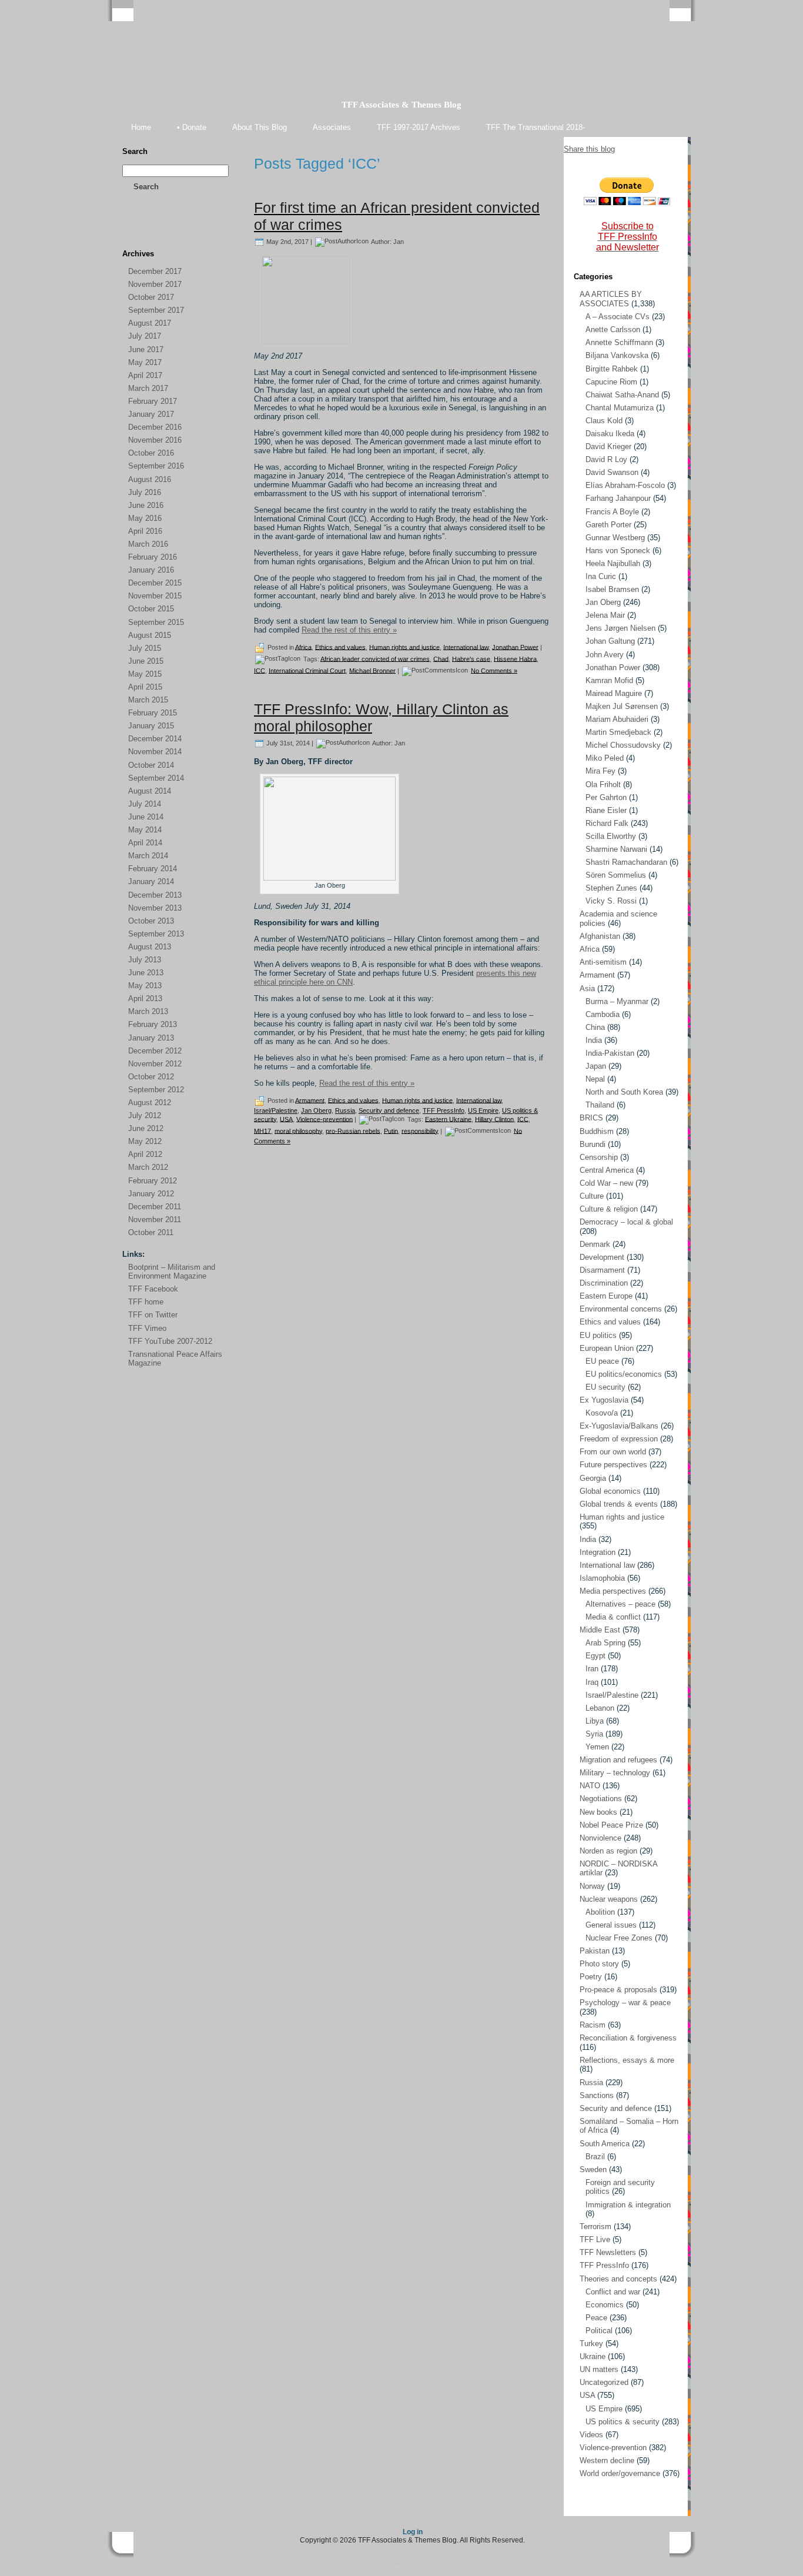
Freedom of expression (619, 1439)
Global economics (610, 1491)
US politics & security (623, 2422)
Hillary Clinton (494, 1119)
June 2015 (146, 661)
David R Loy (606, 459)
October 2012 (151, 1077)
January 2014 (151, 881)
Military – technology (615, 1773)
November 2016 (155, 440)
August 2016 (150, 479)
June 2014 (146, 817)
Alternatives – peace (620, 1604)
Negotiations (601, 1799)
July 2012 (145, 1115)
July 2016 (145, 492)
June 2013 (146, 973)
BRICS (591, 1118)
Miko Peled (605, 758)
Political (599, 2331)
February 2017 (153, 401)
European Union (607, 1348)
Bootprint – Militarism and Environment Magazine (172, 1272)
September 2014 (156, 778)
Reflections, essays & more (627, 2060)
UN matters (599, 2369)
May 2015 (145, 674)
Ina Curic (601, 576)
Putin (391, 1130)
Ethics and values (340, 647)
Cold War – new (606, 1183)
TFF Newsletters (608, 2252)
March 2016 (148, 544)
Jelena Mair (605, 615)
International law (466, 647)
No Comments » (494, 670)
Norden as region (608, 1851)
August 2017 (150, 323)
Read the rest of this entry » (349, 630)
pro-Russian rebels (353, 1130)
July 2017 (145, 336)
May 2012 (145, 1141)
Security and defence (389, 1110)
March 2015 (148, 700)
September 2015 (156, 622)
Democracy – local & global (626, 1222)
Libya (595, 1721)
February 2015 (153, 713)
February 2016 (153, 557)
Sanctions (597, 2095)
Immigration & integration (628, 2205)
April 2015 (145, 687)
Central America (607, 1170)
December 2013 (155, 895)
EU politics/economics (624, 1374)
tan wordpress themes (395, 2567)
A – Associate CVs (618, 317)
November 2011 (155, 1220)
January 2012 (151, 1194)
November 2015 (155, 596)
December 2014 (155, 739)
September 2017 (156, 310)
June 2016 (146, 505)
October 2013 (151, 921)
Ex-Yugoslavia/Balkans (619, 1426)
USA (286, 1119)
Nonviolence (600, 1838)
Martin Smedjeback (618, 732)
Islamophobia (602, 1578)
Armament (310, 1100)
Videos (591, 2435)
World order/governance (620, 2473)
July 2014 (145, 804)
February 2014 (153, 869)
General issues (611, 1925)
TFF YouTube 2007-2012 (170, 1341)
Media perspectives (613, 1591)
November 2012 (155, 1064)
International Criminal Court (307, 670)
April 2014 (145, 843)
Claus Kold (604, 421)
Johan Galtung (610, 641)
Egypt (595, 1656)
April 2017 (145, 375)
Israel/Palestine (276, 1110)
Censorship (599, 1157)
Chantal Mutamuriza (620, 408)
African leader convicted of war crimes (375, 658)
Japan (596, 1066)
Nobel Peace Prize (611, 1825)
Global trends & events (619, 1504)
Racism (593, 2025)
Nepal (595, 1079)
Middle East (600, 1630)
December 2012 (155, 1051)
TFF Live (595, 2239)
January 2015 (151, 726)
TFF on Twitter (153, 1315)
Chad (441, 658)
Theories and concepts (618, 2279)
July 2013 (145, 960)
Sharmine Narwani (616, 849)
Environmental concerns (621, 1309)
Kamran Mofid (609, 680)
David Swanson (612, 472)
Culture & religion (609, 1209)
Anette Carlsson (613, 329)
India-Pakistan (610, 1053)
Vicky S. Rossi (611, 901)
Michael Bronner (372, 670)
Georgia (593, 1478)
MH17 (262, 1130)
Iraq (592, 1682)
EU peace (602, 1361)
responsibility (420, 1130)
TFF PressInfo (444, 1110)
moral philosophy (298, 1130)
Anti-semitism (603, 962)
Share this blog (589, 149)
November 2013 (155, 908)
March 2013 (148, 1011)
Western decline (607, 2460)
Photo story (599, 1964)
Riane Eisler (606, 810)
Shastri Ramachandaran (626, 862)
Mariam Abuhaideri (617, 719)
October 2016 (151, 453)
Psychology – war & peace (625, 2003)
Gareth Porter (608, 525)
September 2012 (156, 1090)
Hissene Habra (515, 658)
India (594, 1040)
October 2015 (151, 609)
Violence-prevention (324, 1119)
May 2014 (145, 830)
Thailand (600, 1105)
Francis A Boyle (612, 512)
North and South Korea (624, 1092)
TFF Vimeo (147, 1328)
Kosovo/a (602, 1413)
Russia (345, 1110)
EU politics (598, 1335)
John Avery (605, 655)
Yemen (597, 1747)
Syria (594, 1734)
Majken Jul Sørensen (622, 706)
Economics (605, 2305)
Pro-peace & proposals (618, 1990)
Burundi (593, 1144)
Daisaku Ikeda (610, 434)
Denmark (595, 1244)
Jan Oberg (316, 1110)
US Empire (483, 1110)
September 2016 (156, 466)
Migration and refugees (618, 1760)
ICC (260, 670)
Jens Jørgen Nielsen (620, 628)
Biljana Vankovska (617, 355)
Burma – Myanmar (617, 1001)
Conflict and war (613, 2292)
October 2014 (151, 765)
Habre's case (471, 658)
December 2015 (155, 583)
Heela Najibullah (613, 563)
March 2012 (148, 1167)
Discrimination (604, 1283)
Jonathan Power (515, 647)
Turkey (591, 2344)
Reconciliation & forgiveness (628, 2038)
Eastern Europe (606, 1296)
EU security (605, 1387)
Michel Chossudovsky (623, 745)
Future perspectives (613, 1465)
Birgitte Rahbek (612, 369)
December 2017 (155, 271)
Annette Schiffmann (619, 342)
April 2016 (145, 531)
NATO (590, 1786)
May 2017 (145, 362)
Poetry (591, 1977)
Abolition (600, 1912)
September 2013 (156, 934)
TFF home (146, 1302)
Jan (399, 241)
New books (598, 1812)
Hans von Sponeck (618, 551)
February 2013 (153, 1024)
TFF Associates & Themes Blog (401, 105)
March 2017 (148, 388)
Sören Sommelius (616, 875)
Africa (303, 647)
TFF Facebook (153, 1289)
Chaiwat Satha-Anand (622, 395)
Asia (587, 988)
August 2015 (150, 635)
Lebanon (600, 1708)
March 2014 (148, 856)
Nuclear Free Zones (619, 1938)
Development (602, 1257)
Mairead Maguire (614, 693)
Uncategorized (604, 2382)
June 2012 (146, 1128)
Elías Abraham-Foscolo (625, 485)
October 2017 (151, 297)
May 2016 (145, 518)
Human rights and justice (404, 647)
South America (605, 2144)
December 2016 (155, 427)
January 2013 (151, 1038)
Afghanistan (600, 936)
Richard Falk (607, 823)
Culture (592, 1196)
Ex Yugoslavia (604, 1400)
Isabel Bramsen (612, 589)
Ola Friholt (603, 784)
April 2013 (145, 998)
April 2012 (145, 1154)
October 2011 (151, 1232)
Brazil (595, 2157)
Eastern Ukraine (448, 1119)
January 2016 (151, 570)
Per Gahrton (606, 797)
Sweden (593, 2169)
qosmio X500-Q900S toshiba (514, 2567)
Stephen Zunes (611, 888)
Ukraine (593, 2356)
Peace (596, 2318)
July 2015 (145, 648)
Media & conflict (613, 1617)
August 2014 (150, 791)
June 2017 (146, 349)
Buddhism (597, 1131)
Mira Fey (600, 771)
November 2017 (155, 284)
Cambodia (603, 1014)
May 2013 (145, 986)
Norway (592, 1886)
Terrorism (595, 2227)
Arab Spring (605, 1643)
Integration (598, 1552)
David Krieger (608, 446)
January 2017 (151, 414)
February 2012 (153, 1181)
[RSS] (132, 230)
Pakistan (595, 1951)
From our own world (613, 1452)
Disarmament (602, 1270)
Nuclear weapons (609, 1899)
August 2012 (150, 1103)
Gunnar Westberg (615, 538)
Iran (592, 1669)
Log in (413, 2532)
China (595, 1027)
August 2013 (150, 947)
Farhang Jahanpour (618, 498)
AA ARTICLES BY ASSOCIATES (611, 299)
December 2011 (155, 1207)
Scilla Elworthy (611, 836)
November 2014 (155, 752)
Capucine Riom (611, 382)
